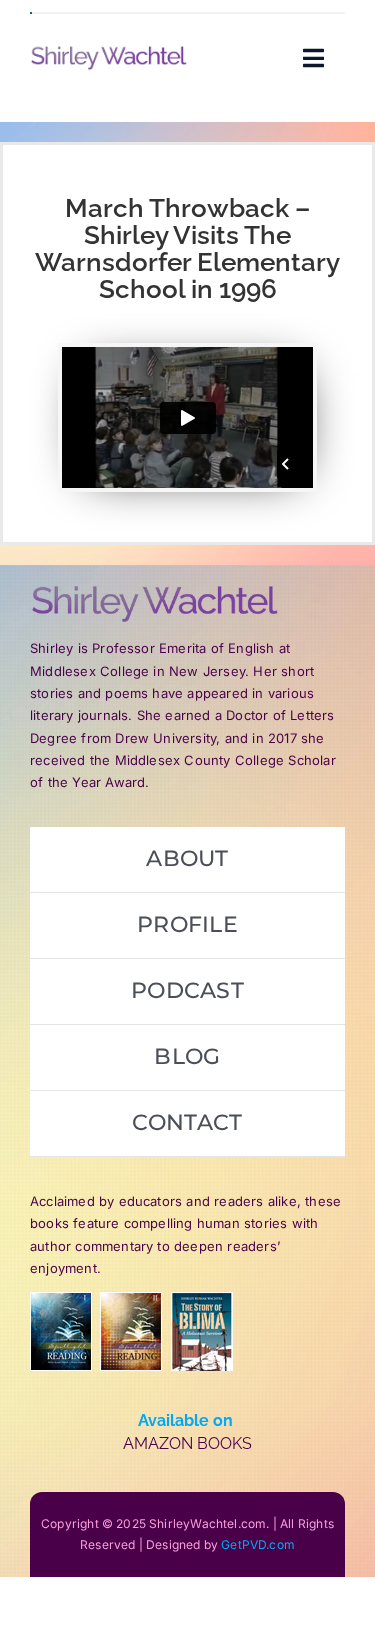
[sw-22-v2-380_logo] (109, 52)
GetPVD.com (258, 1544)
